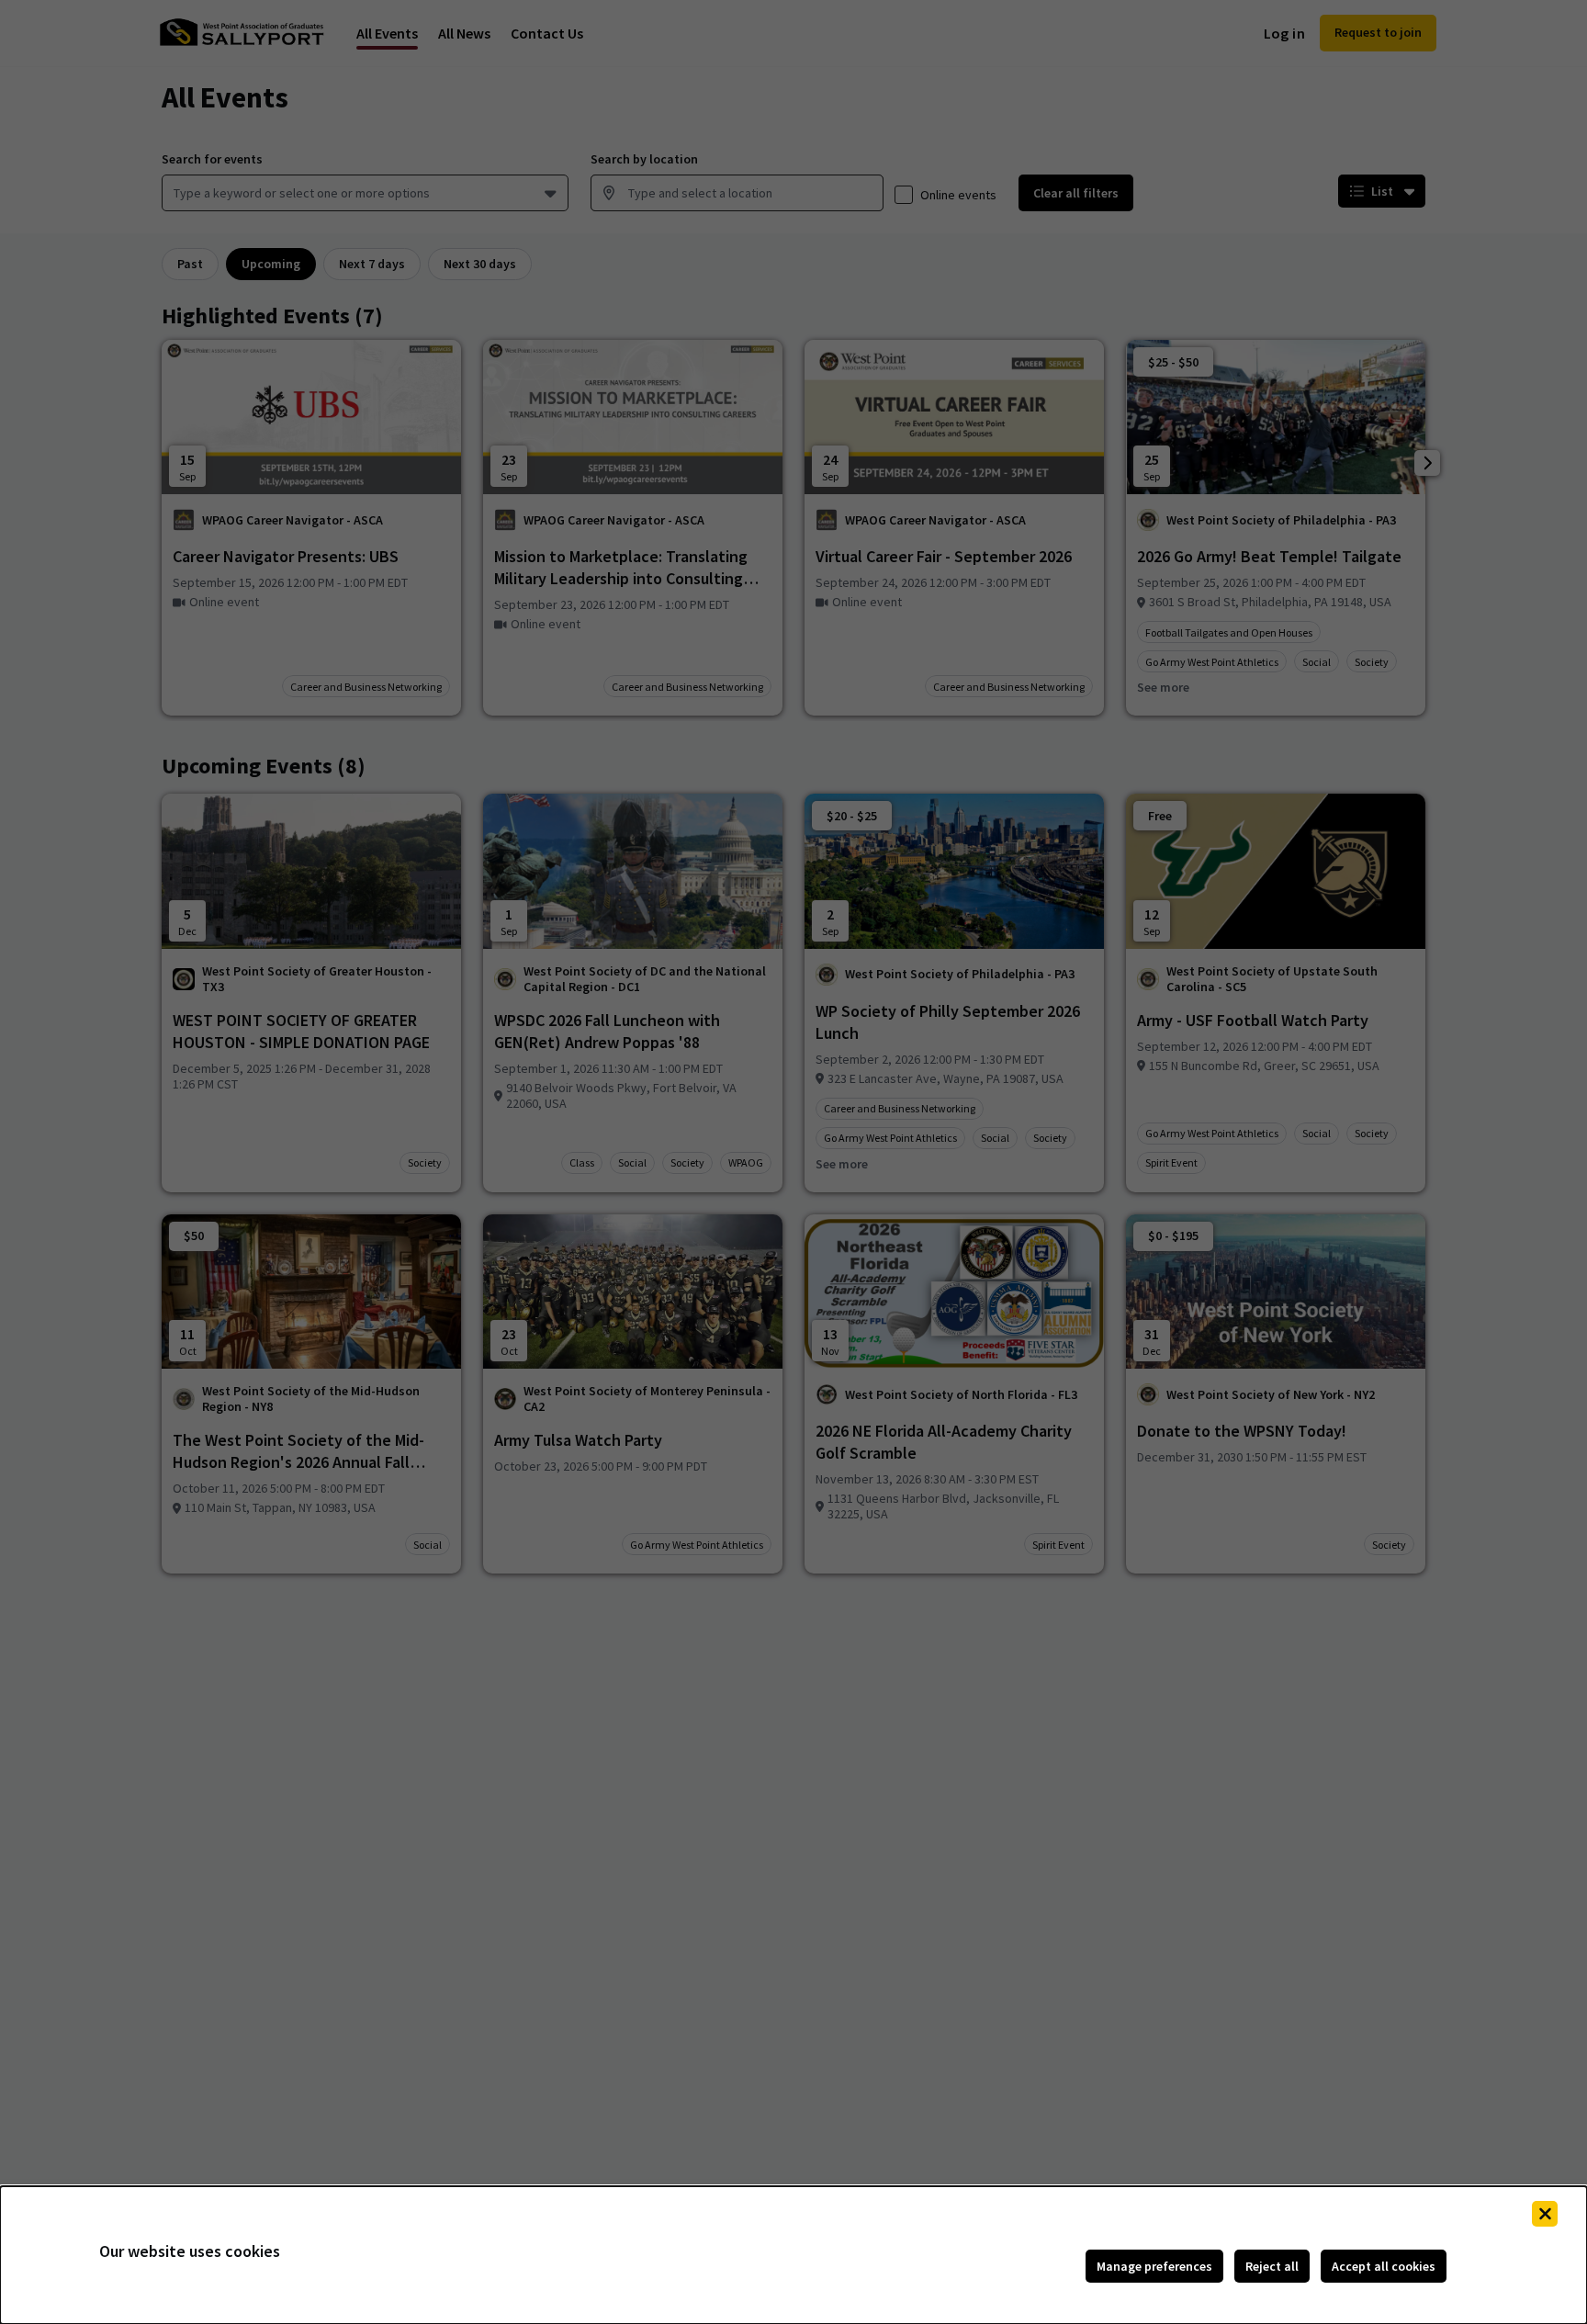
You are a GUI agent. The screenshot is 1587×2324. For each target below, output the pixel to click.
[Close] (1545, 2214)
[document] (793, 2255)
